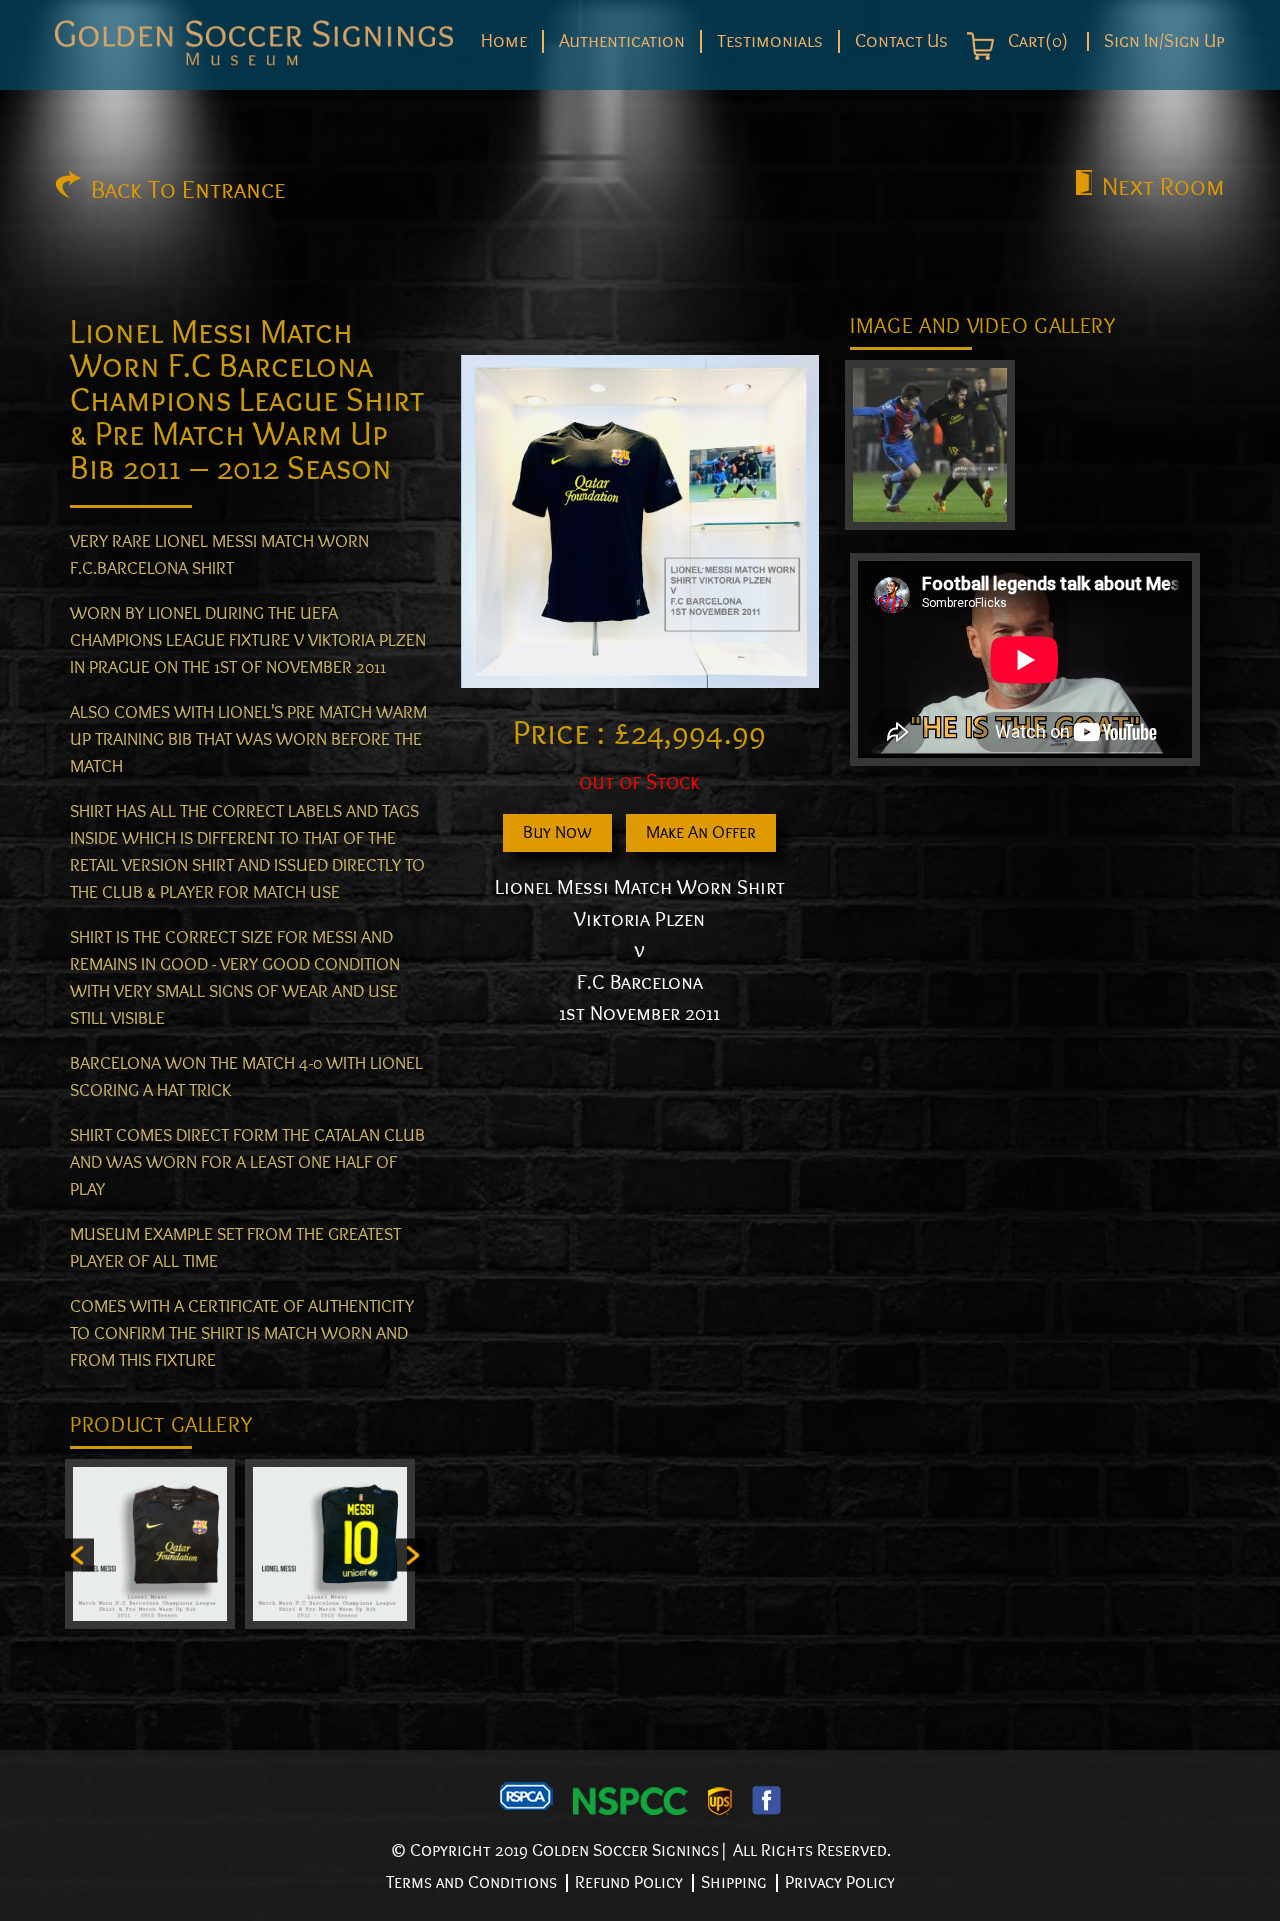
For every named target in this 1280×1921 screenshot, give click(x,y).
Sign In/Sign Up (1164, 41)
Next (1163, 187)
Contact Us (901, 41)
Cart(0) (1036, 42)
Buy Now (557, 832)
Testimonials (770, 41)
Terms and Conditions (471, 1882)
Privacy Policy (840, 1882)
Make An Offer (701, 832)
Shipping (734, 1882)
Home (504, 41)
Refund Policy (629, 1882)
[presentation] (79, 1554)
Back (188, 190)
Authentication (622, 41)
